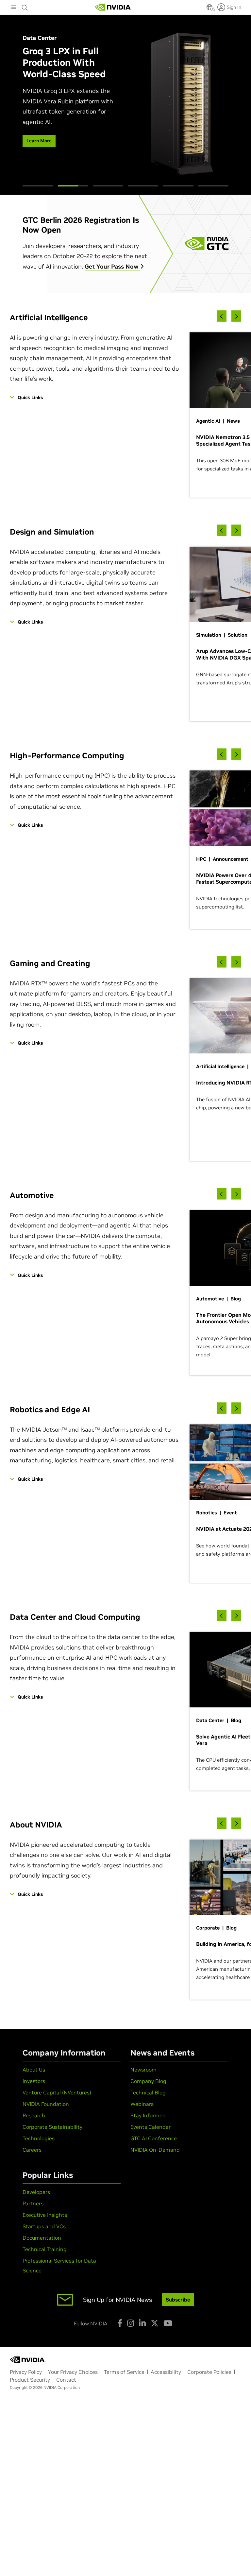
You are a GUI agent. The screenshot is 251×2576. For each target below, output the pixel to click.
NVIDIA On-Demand (155, 2150)
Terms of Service (124, 2372)
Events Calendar (151, 2127)
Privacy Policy (26, 2372)
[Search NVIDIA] (25, 6)
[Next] (236, 316)
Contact (66, 2380)
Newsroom (143, 2070)
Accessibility (166, 2372)
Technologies (39, 2138)
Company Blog (148, 2081)
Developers (36, 2192)
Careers (32, 2150)
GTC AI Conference (154, 2138)
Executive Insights (45, 2215)
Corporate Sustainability (52, 2127)
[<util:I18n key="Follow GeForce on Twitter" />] (155, 2323)
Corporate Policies (209, 2372)
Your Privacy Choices (73, 2372)
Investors (34, 2081)
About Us (34, 2070)
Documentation (42, 2238)
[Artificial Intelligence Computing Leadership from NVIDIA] (113, 7)
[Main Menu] (14, 8)
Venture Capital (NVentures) (57, 2092)
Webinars (142, 2104)
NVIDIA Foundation (46, 2104)
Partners (33, 2203)
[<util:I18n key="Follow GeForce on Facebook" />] (120, 2323)
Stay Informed (148, 2115)
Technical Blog (148, 2092)
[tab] (38, 186)
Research (34, 2115)
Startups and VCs (44, 2226)
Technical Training (45, 2249)
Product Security (30, 2380)
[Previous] (222, 316)
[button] (209, 9)
